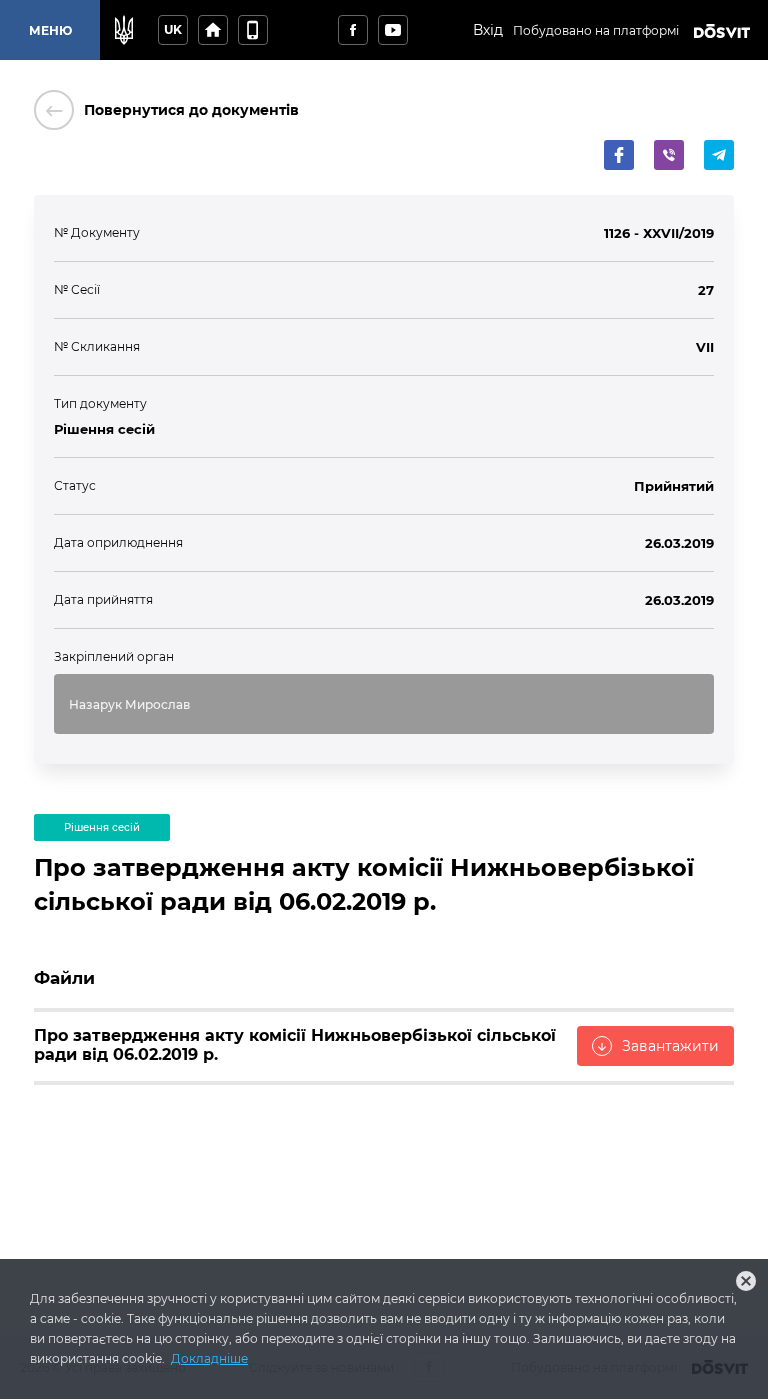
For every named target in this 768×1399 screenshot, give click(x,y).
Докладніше (209, 1358)
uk (173, 29)
